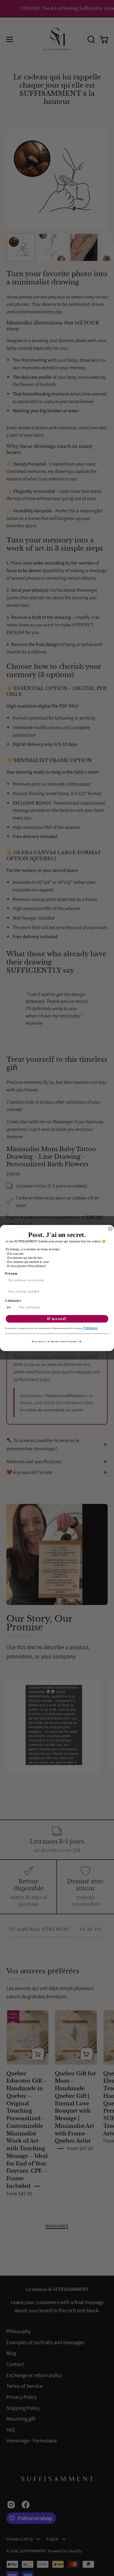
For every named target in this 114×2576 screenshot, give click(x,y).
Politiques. (91, 1328)
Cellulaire (13, 1300)
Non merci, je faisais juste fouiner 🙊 (57, 1341)
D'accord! (57, 1319)
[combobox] (11, 1307)
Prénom (11, 1273)
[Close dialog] (110, 1229)
